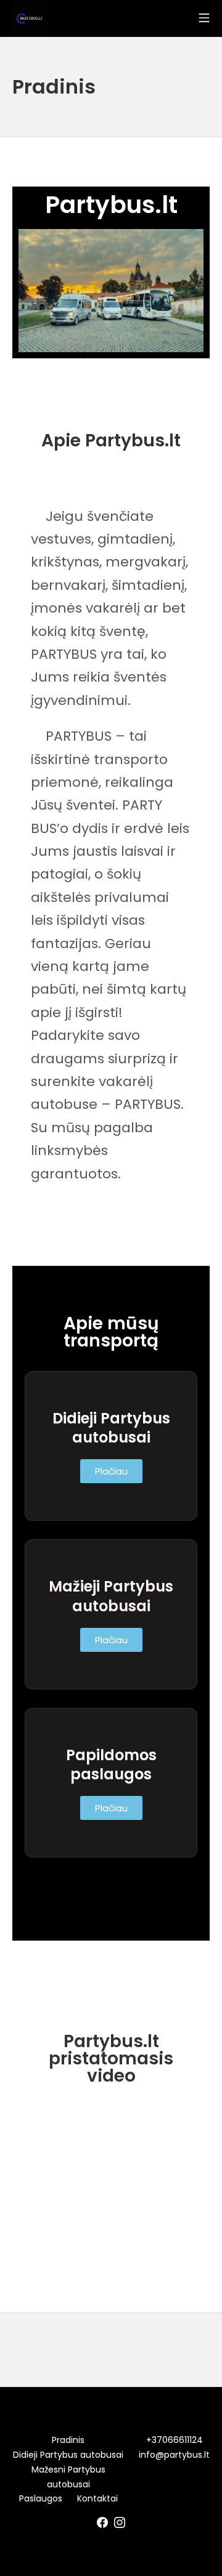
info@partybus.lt (174, 2455)
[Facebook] (102, 2522)
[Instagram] (120, 2522)
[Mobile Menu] (204, 18)
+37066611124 (175, 2440)
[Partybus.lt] (31, 18)
